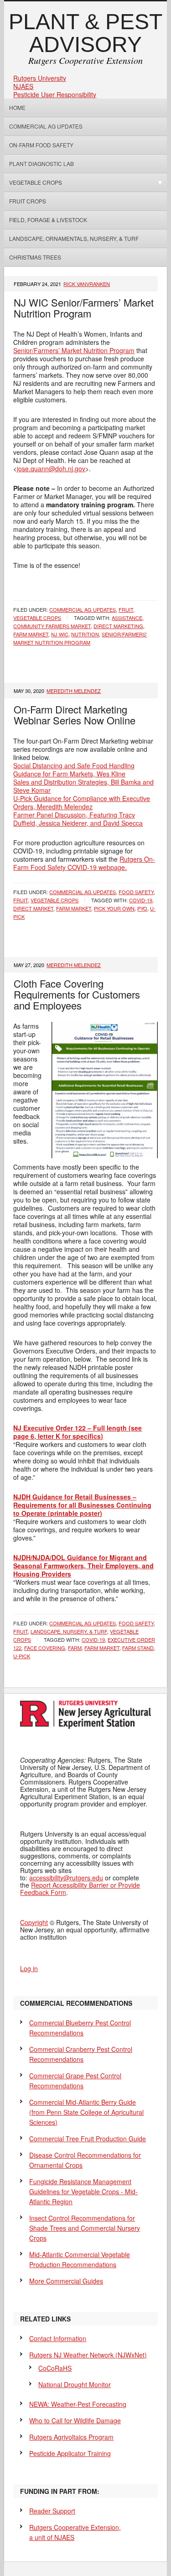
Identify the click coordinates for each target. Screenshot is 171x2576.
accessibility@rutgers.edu (66, 1878)
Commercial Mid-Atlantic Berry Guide (86, 2112)
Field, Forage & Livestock (48, 220)
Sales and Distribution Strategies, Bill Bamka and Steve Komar (83, 786)
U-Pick (22, 1656)
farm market (31, 634)
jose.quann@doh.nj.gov (51, 468)
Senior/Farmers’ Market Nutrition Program (74, 350)
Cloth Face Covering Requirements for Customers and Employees (77, 994)
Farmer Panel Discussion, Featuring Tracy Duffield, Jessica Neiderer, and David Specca (78, 819)
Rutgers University (40, 78)
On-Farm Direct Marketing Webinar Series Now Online (75, 715)
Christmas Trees (35, 257)
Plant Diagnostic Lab (41, 164)
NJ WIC (60, 634)
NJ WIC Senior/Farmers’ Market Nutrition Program (84, 308)
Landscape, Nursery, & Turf (69, 1631)
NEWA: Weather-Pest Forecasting (78, 2404)
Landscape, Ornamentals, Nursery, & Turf (74, 238)
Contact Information (58, 2338)
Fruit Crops (28, 201)
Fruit (126, 609)
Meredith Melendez (74, 691)
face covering (45, 1648)
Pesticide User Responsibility (55, 94)
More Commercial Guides (66, 2281)
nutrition (85, 634)
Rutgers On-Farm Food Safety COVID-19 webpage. (84, 863)
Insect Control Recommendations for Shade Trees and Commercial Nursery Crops (85, 2228)
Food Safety (136, 892)
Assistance (127, 618)
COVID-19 (141, 900)
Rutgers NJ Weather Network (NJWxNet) (88, 2355)
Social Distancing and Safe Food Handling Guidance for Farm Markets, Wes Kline (74, 770)
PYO (142, 908)
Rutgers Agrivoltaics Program (71, 2437)
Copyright (34, 1922)
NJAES (23, 86)
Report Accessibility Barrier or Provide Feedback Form (80, 1889)
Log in (29, 1968)
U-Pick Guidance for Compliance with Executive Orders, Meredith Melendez (82, 802)
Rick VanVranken (87, 284)
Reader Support (52, 2511)
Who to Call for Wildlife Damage (75, 2420)
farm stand (138, 1648)
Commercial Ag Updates (46, 126)
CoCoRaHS (55, 2368)
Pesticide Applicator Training (70, 2453)
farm (75, 1648)
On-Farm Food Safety (41, 145)
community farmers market (52, 626)
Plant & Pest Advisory (85, 33)
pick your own (114, 908)
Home (17, 107)
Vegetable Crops (33, 182)
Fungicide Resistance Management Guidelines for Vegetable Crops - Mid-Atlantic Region (83, 2191)
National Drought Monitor (75, 2384)
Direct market (33, 908)
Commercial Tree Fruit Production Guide (88, 2139)
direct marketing (118, 626)
